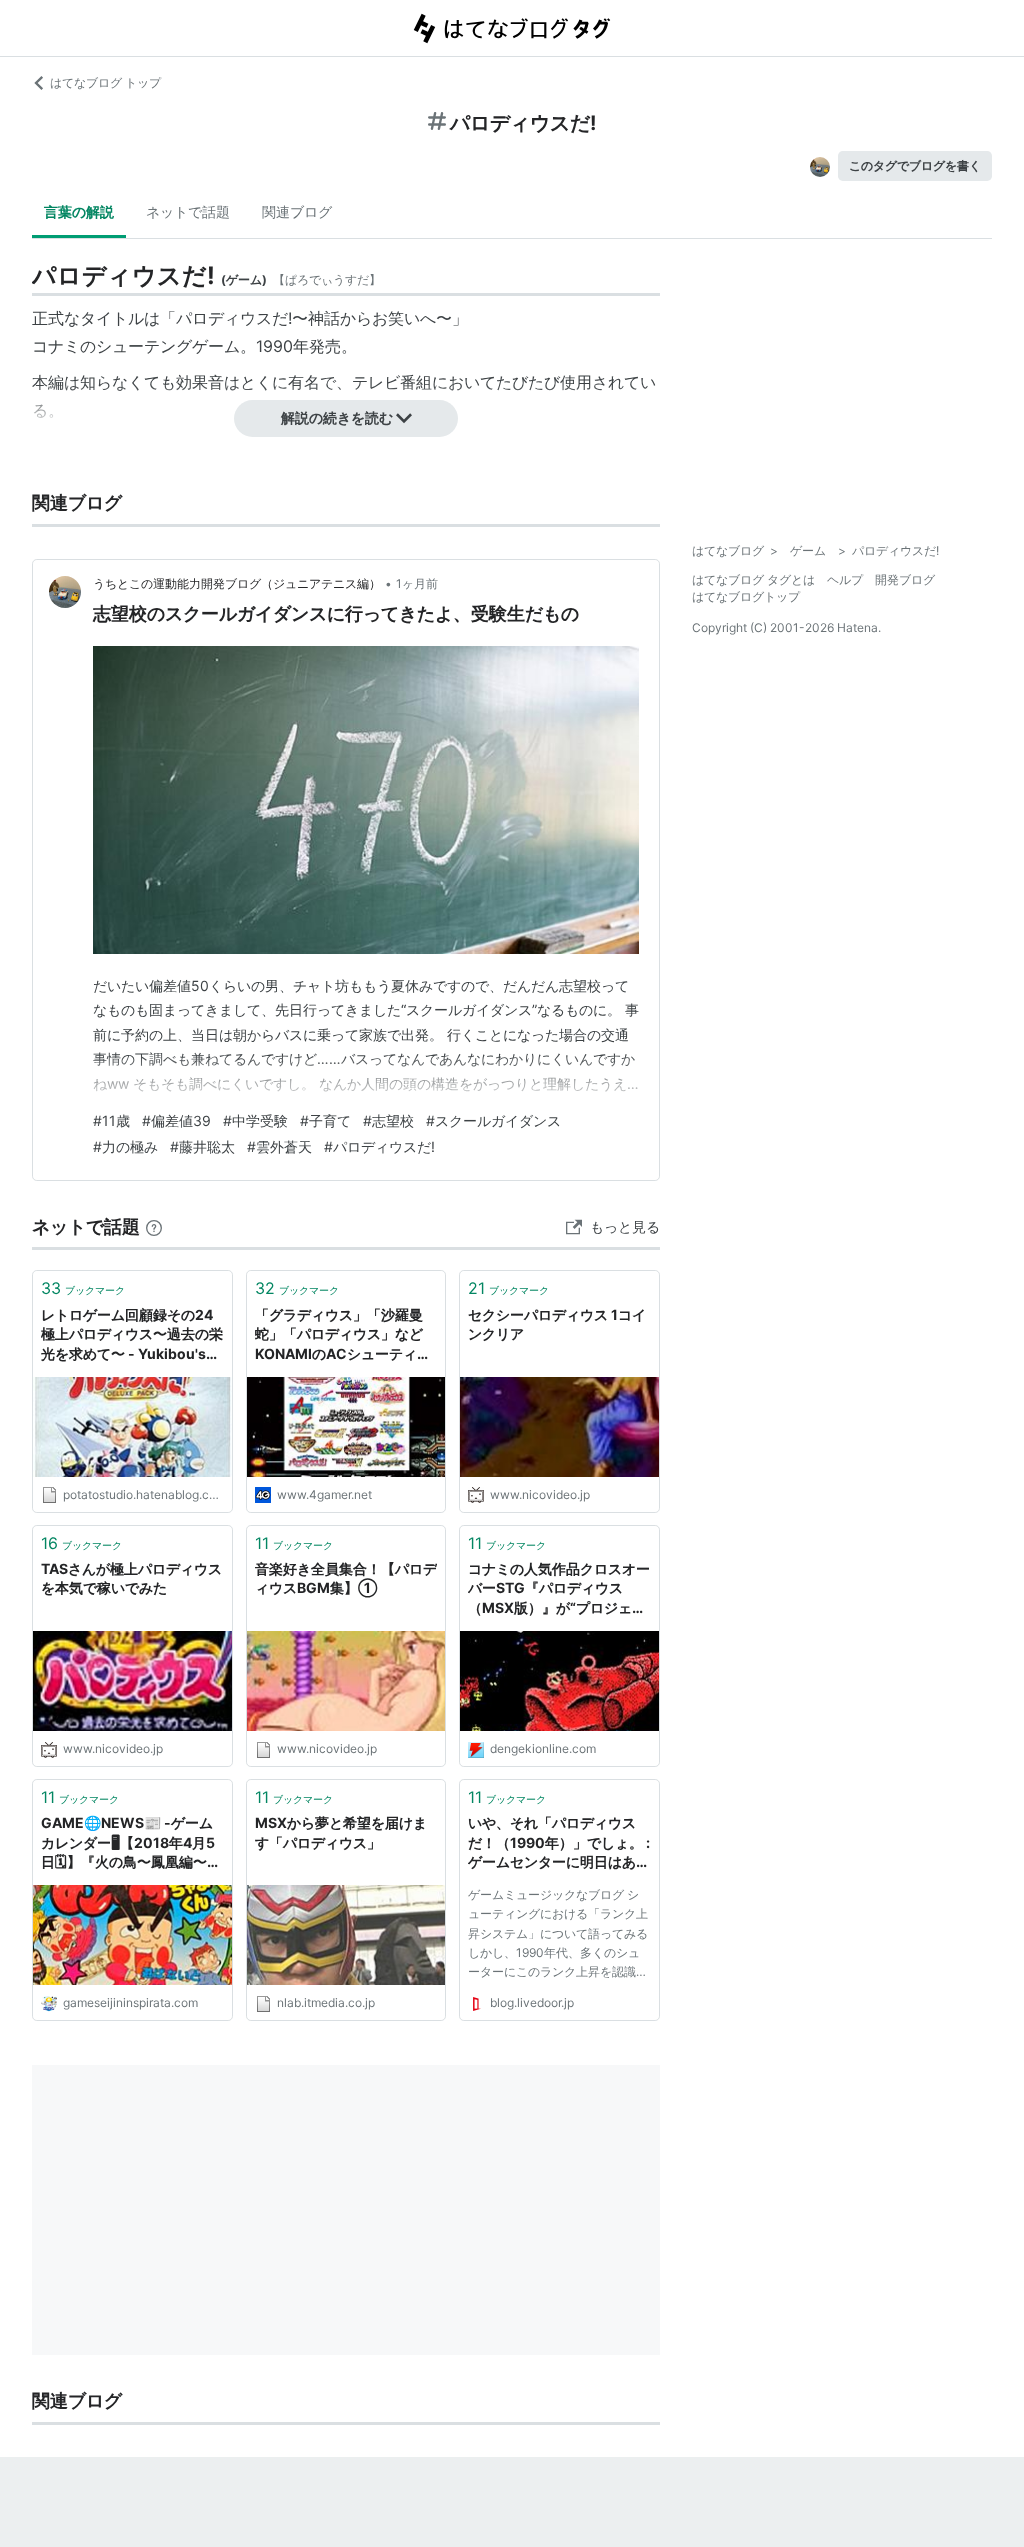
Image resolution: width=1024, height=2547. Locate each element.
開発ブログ (905, 579)
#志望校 (388, 1120)
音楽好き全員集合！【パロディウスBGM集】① (346, 1578)
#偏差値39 (176, 1120)
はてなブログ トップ (105, 82)
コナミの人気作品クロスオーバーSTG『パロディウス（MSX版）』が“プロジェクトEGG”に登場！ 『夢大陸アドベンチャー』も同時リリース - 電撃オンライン (559, 1589)
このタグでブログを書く (915, 165)
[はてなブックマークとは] (154, 1226)
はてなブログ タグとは (753, 579)
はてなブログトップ (746, 596)
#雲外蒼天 (279, 1146)
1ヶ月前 (417, 583)
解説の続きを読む (337, 417)
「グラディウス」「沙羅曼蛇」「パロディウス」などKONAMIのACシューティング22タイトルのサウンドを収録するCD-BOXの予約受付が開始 (343, 1335)
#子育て (325, 1120)
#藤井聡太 (202, 1146)
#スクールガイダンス (493, 1120)
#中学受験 (255, 1120)
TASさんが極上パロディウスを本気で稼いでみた (131, 1578)
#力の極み (125, 1146)
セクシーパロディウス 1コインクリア (557, 1324)
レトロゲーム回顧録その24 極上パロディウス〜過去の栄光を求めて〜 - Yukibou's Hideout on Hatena (132, 1335)
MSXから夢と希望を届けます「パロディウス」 (341, 1832)
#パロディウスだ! (379, 1146)
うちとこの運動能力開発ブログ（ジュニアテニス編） (237, 583)
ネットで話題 (188, 211)
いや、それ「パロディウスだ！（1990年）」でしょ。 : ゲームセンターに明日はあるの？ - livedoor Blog (559, 1843)
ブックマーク (83, 1288)
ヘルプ (845, 579)
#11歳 (111, 1120)
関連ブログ (297, 211)
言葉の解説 (79, 211)
